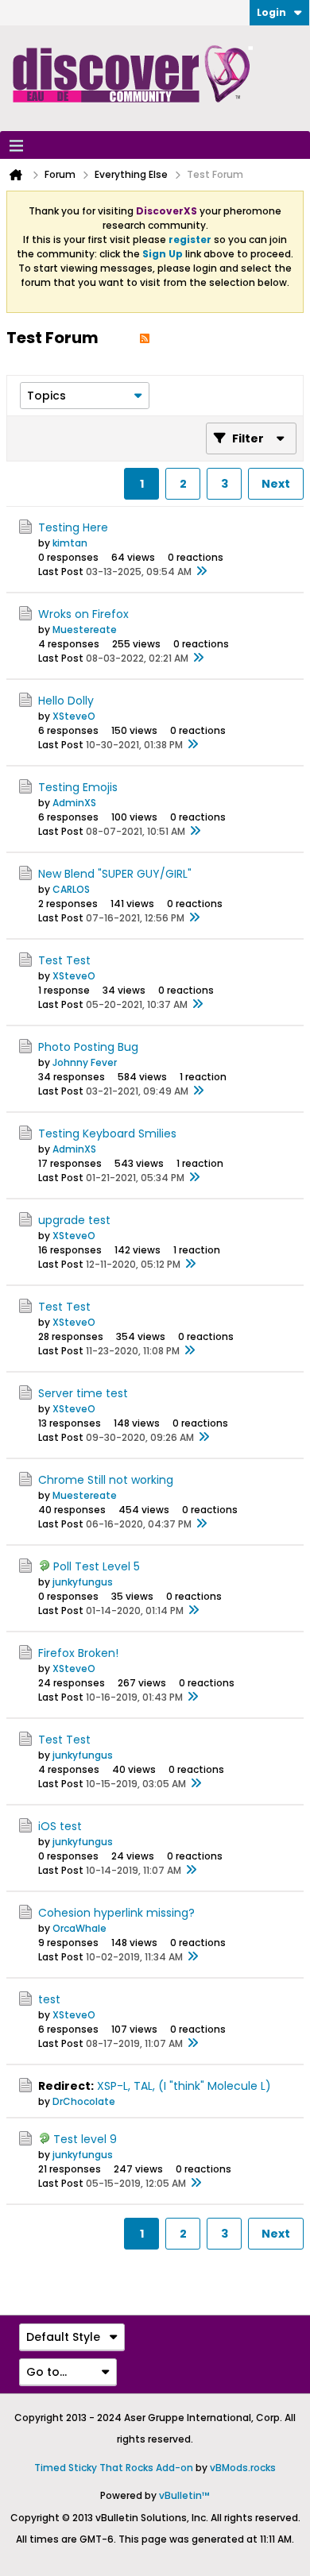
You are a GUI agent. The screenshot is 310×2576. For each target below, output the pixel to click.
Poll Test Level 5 (97, 1566)
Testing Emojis (78, 787)
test (49, 1999)
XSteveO (74, 716)
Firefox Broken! (78, 1653)
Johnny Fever (85, 1062)
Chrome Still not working (106, 1480)
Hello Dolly (66, 701)
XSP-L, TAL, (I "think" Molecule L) (184, 2086)
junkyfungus (83, 1582)
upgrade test (74, 1220)
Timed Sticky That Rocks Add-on (114, 2468)
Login (271, 12)
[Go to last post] (201, 572)
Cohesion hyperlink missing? (116, 1913)
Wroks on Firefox (83, 614)
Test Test (64, 960)
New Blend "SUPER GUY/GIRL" (115, 874)
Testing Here (73, 527)
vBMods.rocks (243, 2468)
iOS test (60, 1826)
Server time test (83, 1393)
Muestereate (85, 630)
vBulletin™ (184, 2495)
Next (276, 484)
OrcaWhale (79, 1928)
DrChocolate (84, 2101)
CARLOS (71, 889)
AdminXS (74, 803)
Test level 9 (85, 2139)
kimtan (70, 543)
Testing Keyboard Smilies (107, 1134)
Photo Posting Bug (88, 1047)
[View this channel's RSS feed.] (145, 338)
